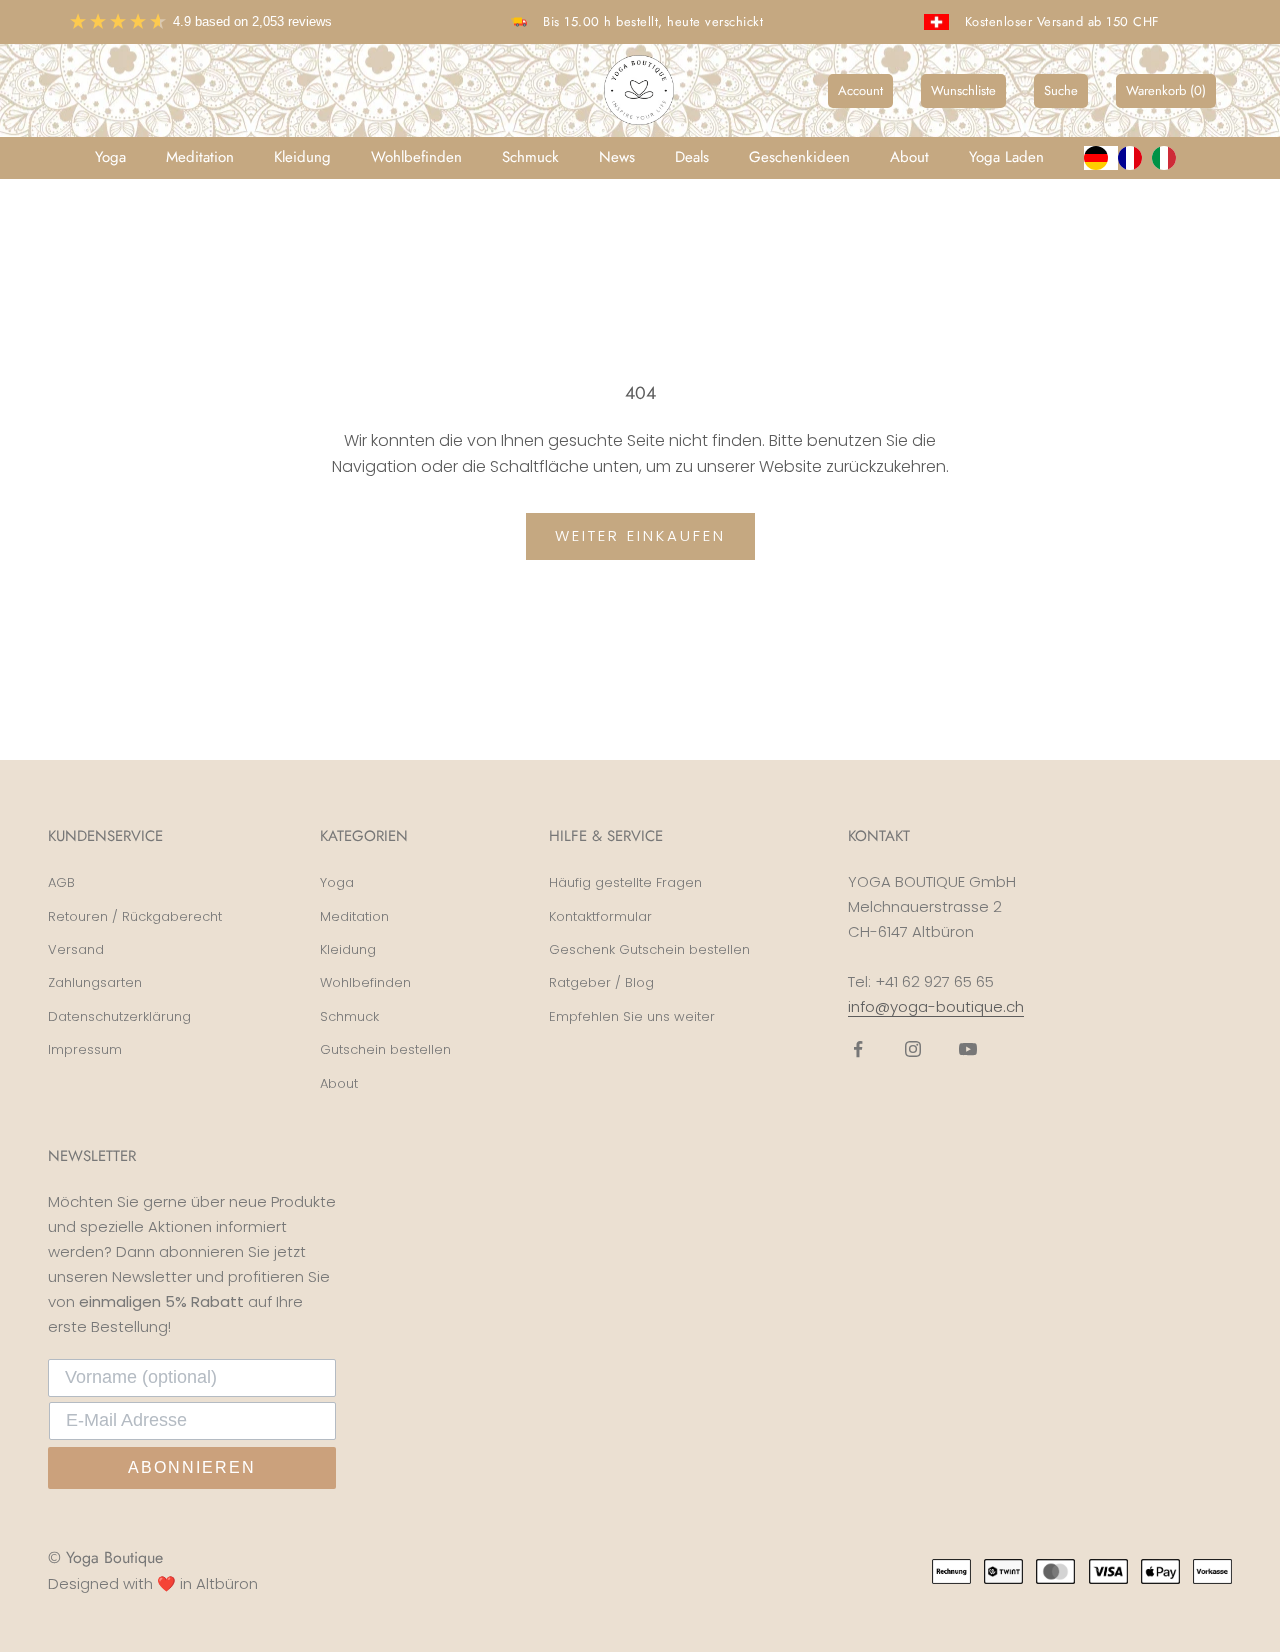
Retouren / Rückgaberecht (135, 916)
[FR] (1135, 158)
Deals (692, 157)
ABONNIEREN (192, 1467)
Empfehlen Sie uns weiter (632, 1016)
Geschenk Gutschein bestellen (649, 949)
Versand (76, 949)
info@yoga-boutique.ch (936, 1006)
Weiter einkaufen (640, 535)
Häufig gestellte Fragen (625, 882)
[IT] (1169, 158)
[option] (1135, 158)
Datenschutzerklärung (119, 1016)
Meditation (200, 157)
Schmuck (530, 157)
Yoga (110, 157)
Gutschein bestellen (385, 1049)
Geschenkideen (799, 157)
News (617, 157)
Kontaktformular (600, 916)
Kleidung (302, 157)
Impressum (85, 1049)
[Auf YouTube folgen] (968, 1049)
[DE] (1101, 158)
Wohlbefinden (416, 157)
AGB (61, 882)
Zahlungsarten (95, 982)
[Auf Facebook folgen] (858, 1049)
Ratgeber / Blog (601, 982)
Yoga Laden (1006, 157)
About (909, 157)
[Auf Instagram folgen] (913, 1049)
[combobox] (1101, 158)
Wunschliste (963, 90)
